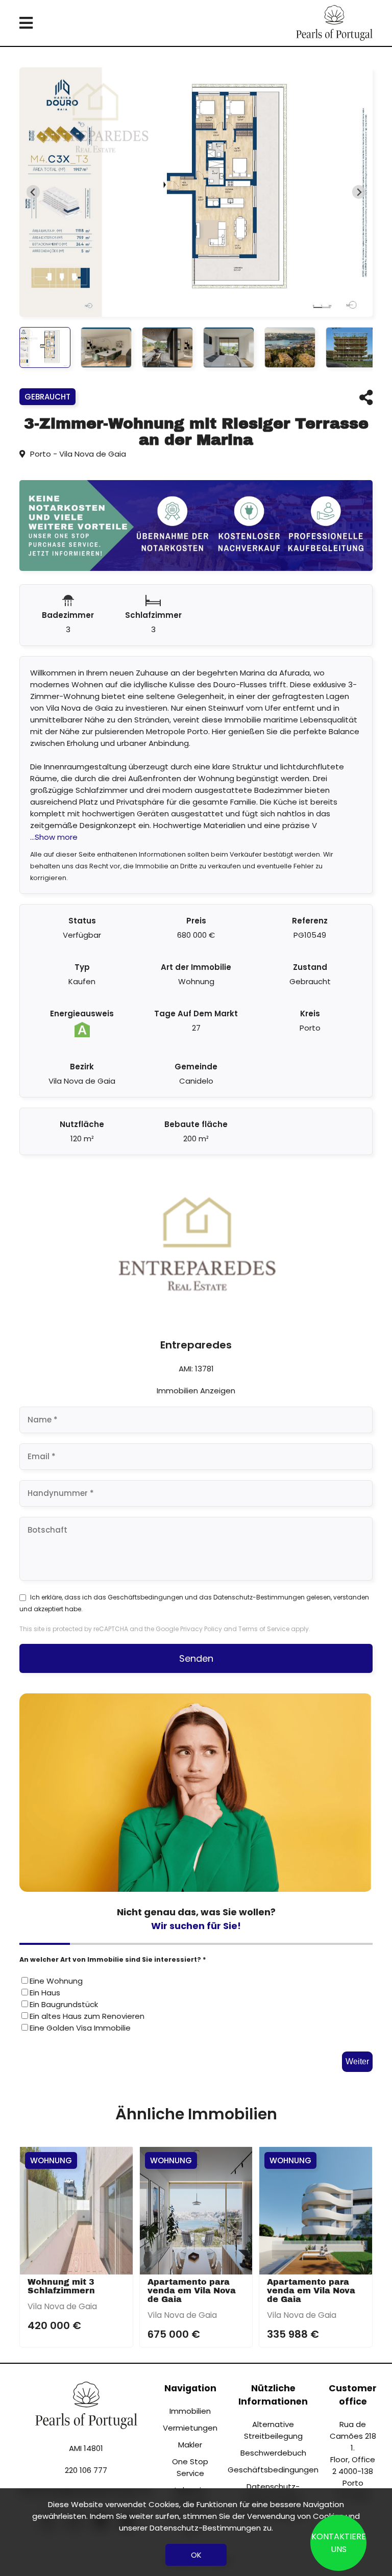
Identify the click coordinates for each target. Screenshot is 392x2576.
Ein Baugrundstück (64, 2004)
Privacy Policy (201, 1629)
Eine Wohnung (56, 1981)
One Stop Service (190, 2467)
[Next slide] (359, 192)
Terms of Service (264, 1629)
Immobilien (190, 2411)
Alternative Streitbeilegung (273, 2430)
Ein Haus (45, 1993)
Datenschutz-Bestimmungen (259, 1597)
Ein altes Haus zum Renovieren (87, 2016)
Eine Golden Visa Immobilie (80, 2028)
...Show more (54, 837)
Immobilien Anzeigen (196, 1391)
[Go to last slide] (33, 192)
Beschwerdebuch (273, 2453)
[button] (45, 347)
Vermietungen (190, 2428)
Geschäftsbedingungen (145, 1597)
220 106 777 (86, 2470)
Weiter (357, 2061)
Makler (190, 2445)
